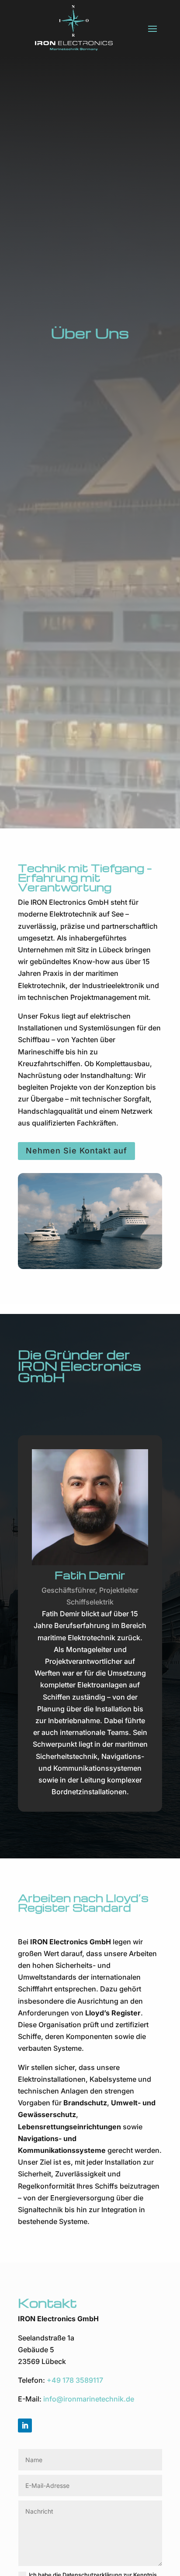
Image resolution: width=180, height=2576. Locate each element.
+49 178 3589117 (75, 2380)
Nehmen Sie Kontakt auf (76, 1151)
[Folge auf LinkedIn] (25, 2425)
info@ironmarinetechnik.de (89, 2399)
